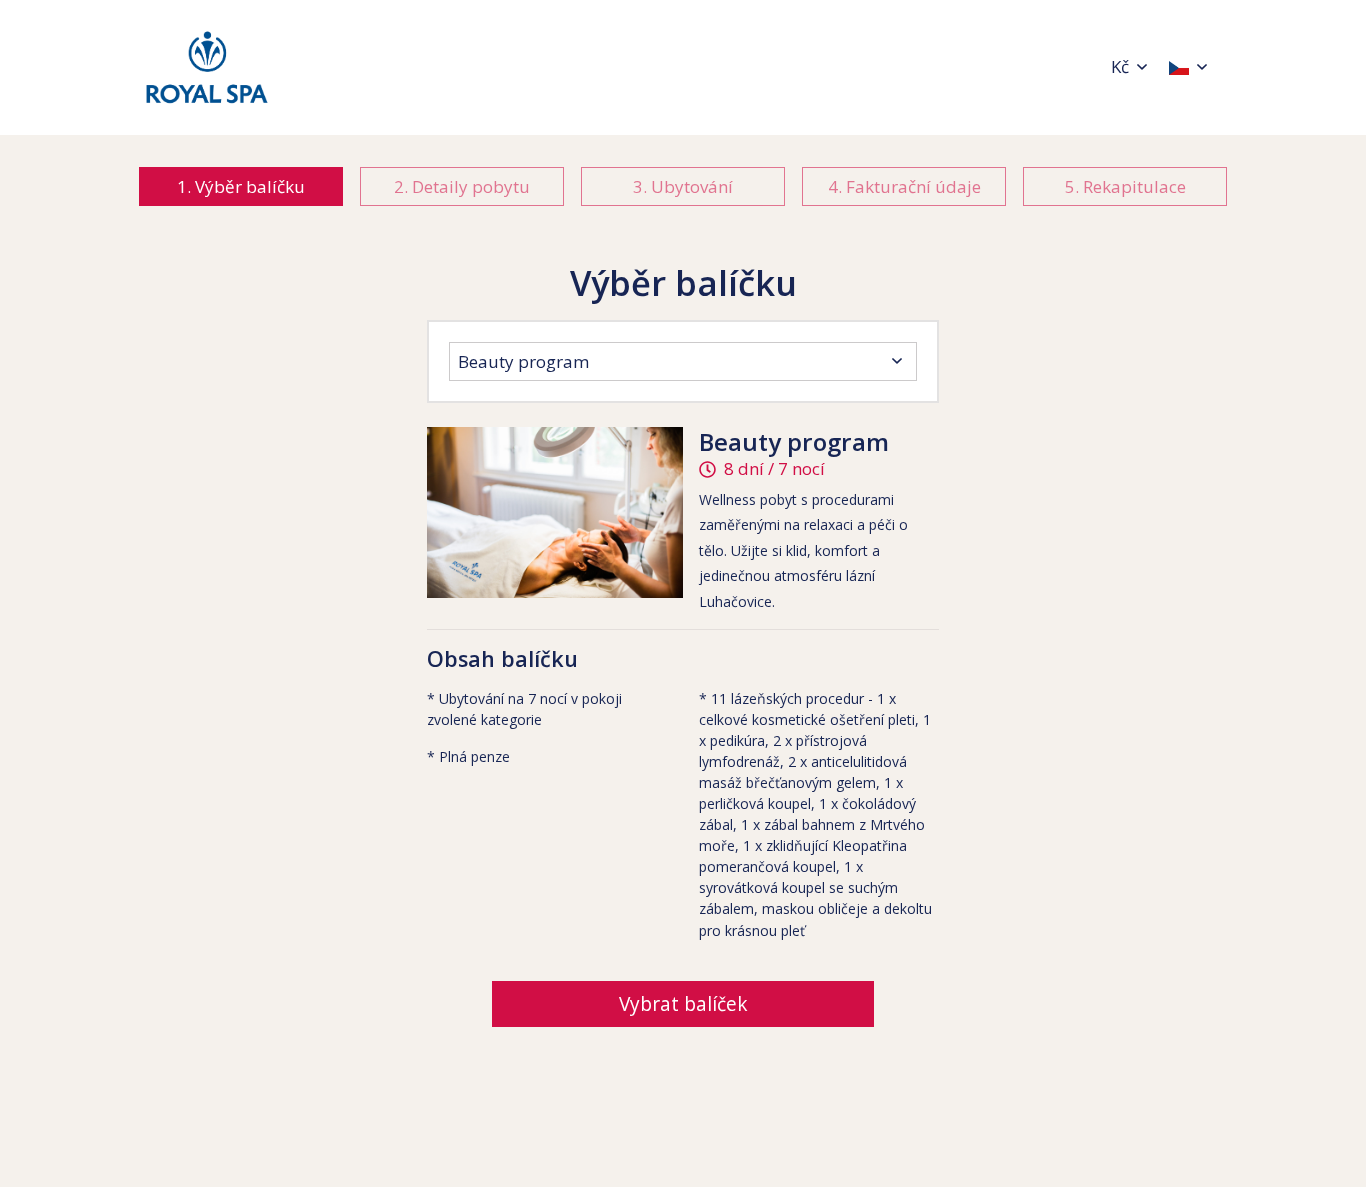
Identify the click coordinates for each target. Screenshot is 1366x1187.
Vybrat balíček (683, 1004)
